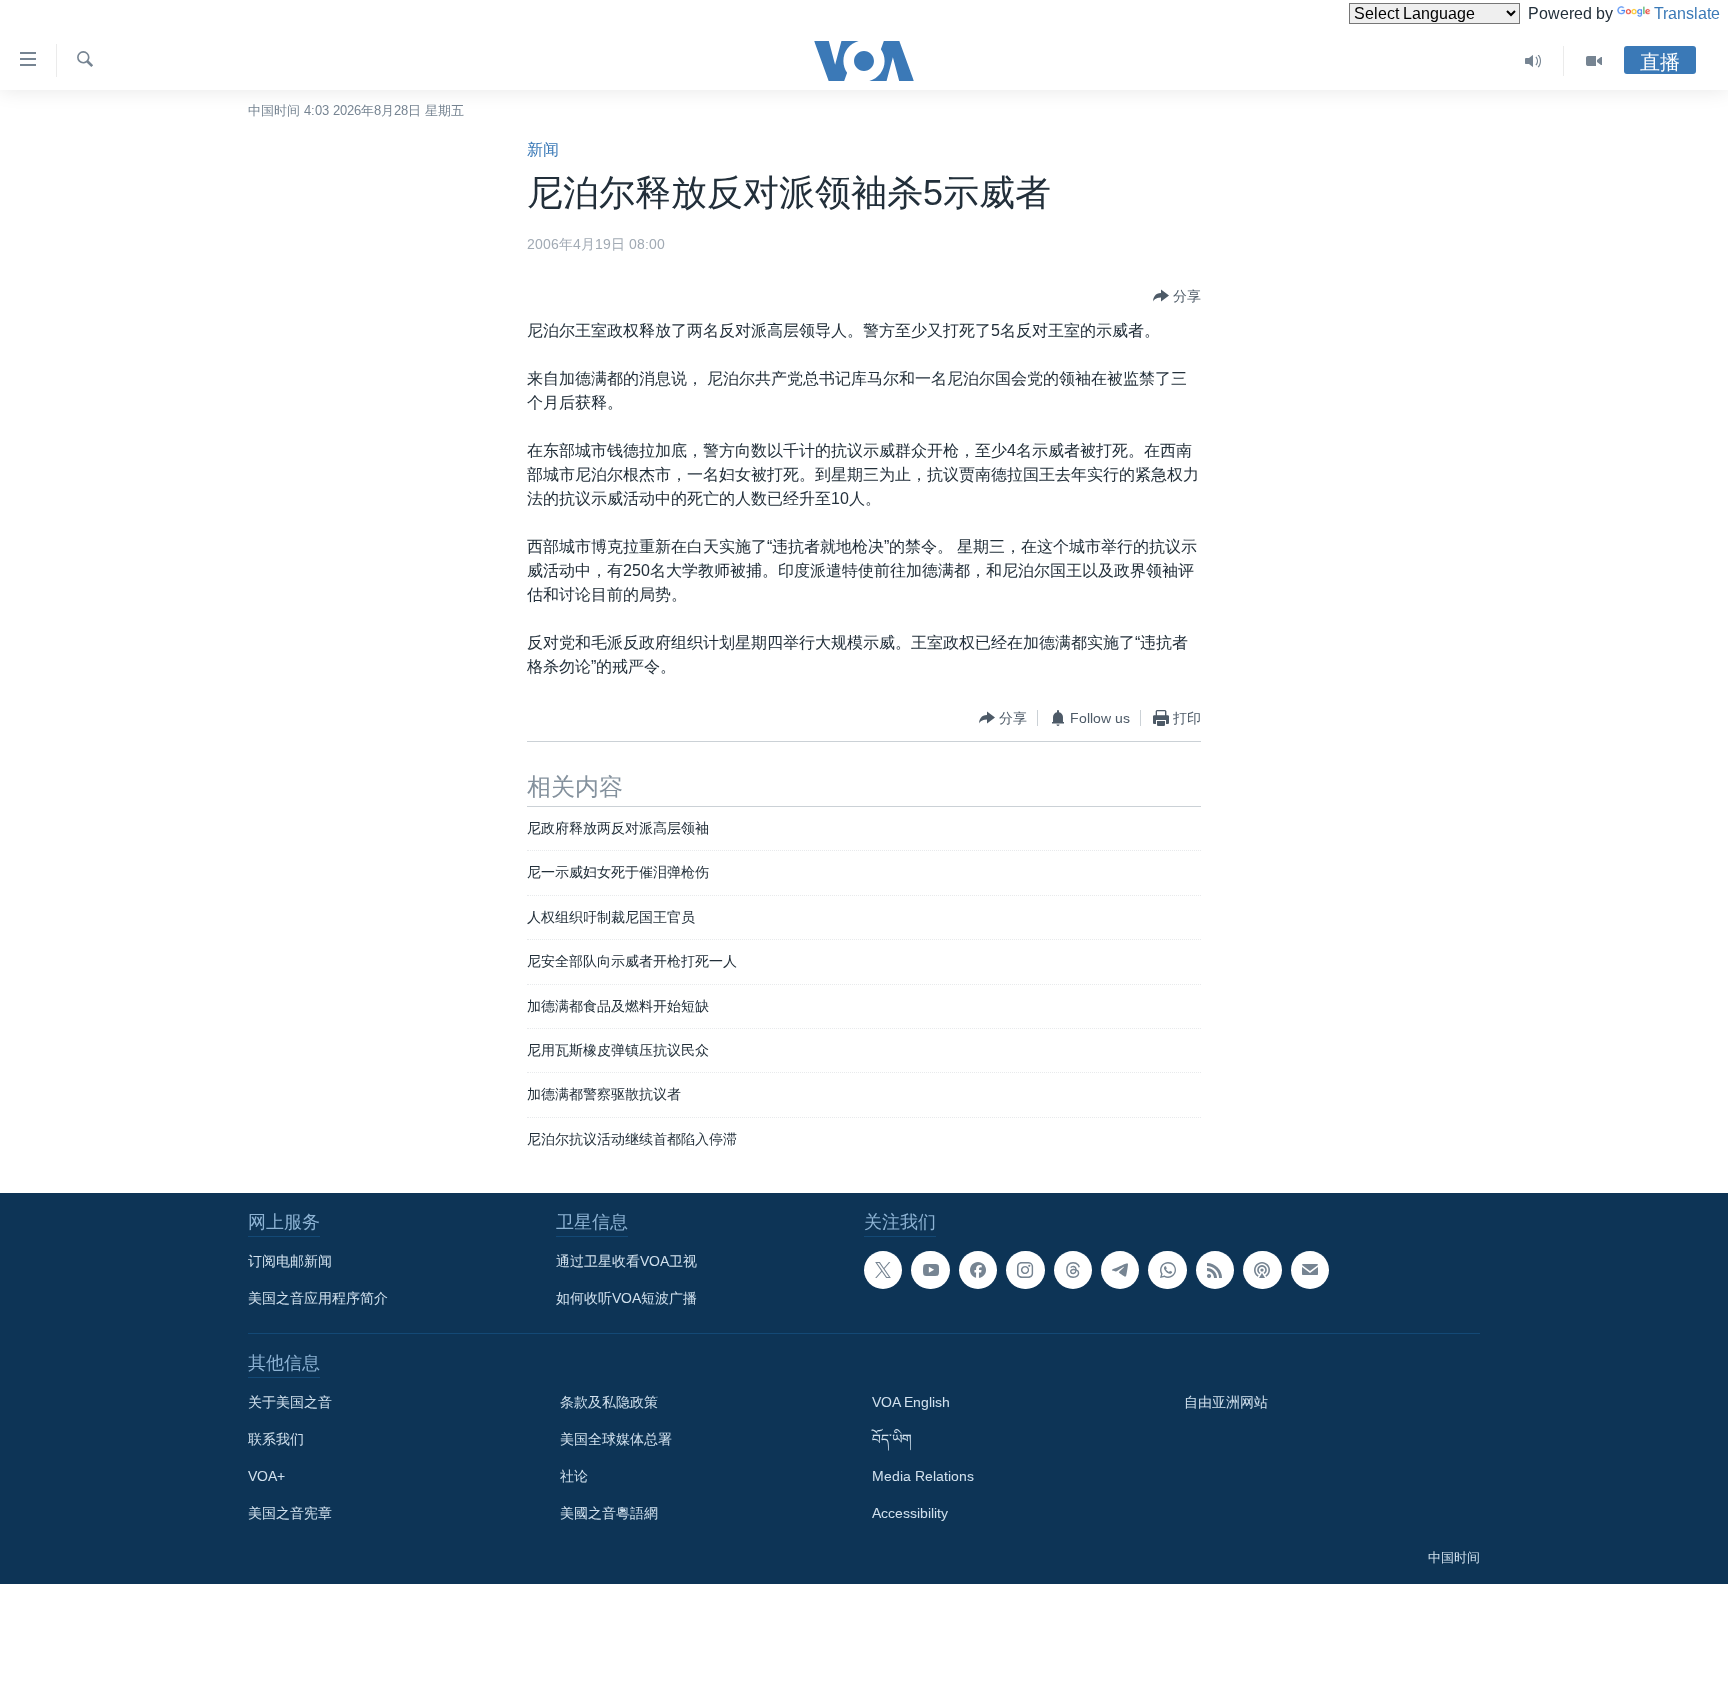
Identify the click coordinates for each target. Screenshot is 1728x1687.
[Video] (1594, 61)
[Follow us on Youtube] (930, 1270)
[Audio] (1533, 61)
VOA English (911, 1402)
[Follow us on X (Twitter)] (883, 1270)
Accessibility (910, 1513)
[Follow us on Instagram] (1025, 1270)
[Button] (1177, 296)
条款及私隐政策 (609, 1402)
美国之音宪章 (290, 1513)
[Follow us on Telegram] (1120, 1270)
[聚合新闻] (1215, 1270)
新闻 (543, 149)
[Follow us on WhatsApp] (1167, 1270)
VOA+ (266, 1476)
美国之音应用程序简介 (318, 1298)
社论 (574, 1476)
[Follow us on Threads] (1073, 1270)
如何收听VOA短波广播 (626, 1298)
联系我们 (276, 1439)
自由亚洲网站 (1226, 1402)
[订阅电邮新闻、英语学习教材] (1310, 1270)
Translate (1687, 13)
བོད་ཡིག (892, 1439)
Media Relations (923, 1476)
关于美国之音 (290, 1402)
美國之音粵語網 (609, 1513)
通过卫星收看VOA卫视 (626, 1261)
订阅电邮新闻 (290, 1261)
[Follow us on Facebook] (978, 1270)
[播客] (1262, 1270)
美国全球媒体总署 (616, 1439)
